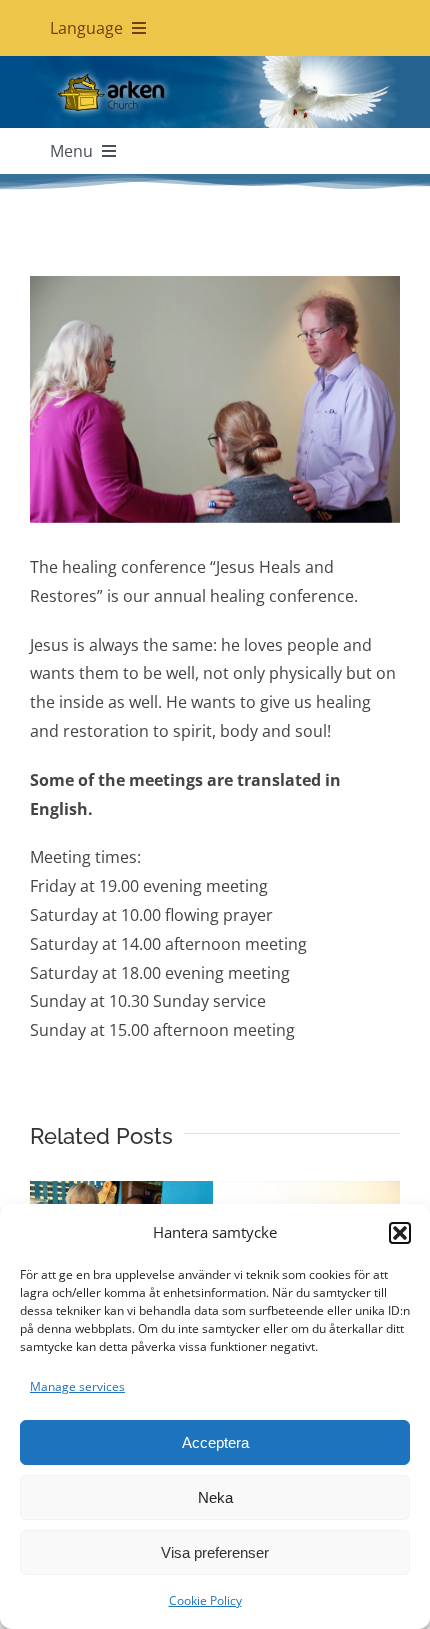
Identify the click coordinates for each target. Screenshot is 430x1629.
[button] (400, 1233)
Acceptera (215, 1442)
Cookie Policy (205, 1600)
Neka (215, 1497)
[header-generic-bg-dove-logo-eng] (215, 64)
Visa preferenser (215, 1552)
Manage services (77, 1386)
